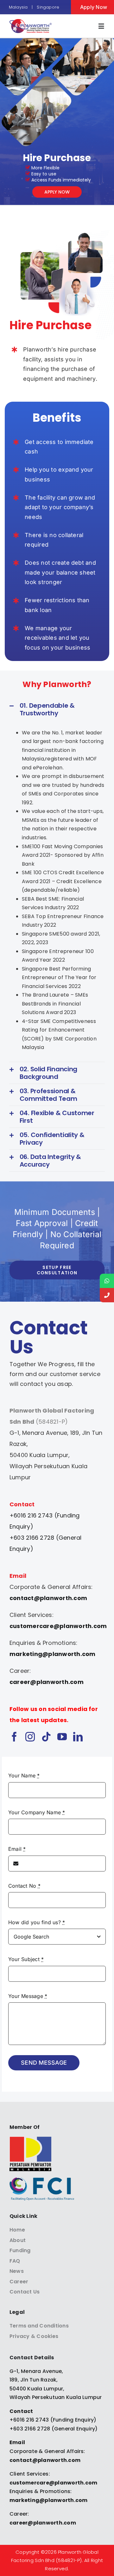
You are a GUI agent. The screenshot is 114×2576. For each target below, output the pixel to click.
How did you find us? (37, 1922)
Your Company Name (37, 1812)
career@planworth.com (47, 1682)
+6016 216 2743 (29, 2420)
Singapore (48, 7)
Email (17, 1849)
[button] (57, 709)
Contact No (24, 1886)
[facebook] (14, 1737)
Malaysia (18, 7)
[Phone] (107, 1295)
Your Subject (26, 1959)
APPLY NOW (57, 192)
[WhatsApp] (107, 1281)
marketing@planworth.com (53, 1654)
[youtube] (62, 1737)
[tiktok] (46, 1737)
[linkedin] (78, 1737)
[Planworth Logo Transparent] (31, 22)
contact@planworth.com (48, 1598)
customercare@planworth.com (58, 1626)
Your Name (24, 1775)
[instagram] (30, 1737)
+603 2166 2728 (30, 2429)
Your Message (28, 1996)
